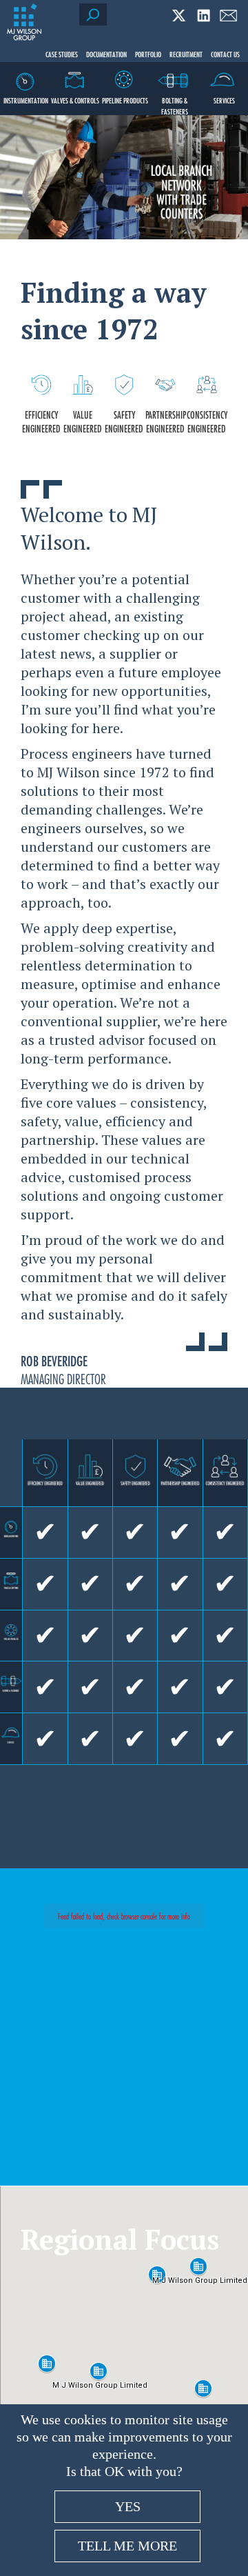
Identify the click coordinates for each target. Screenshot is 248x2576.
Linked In (204, 16)
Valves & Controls (75, 100)
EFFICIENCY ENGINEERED (41, 421)
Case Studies (62, 54)
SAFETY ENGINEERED (124, 421)
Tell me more (127, 2546)
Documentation (106, 54)
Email (228, 16)
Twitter (179, 16)
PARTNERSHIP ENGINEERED (166, 421)
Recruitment (186, 54)
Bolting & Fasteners (175, 105)
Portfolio (148, 54)
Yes (128, 2506)
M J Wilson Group (24, 22)
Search (93, 14)
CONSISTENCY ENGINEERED (207, 421)
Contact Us (225, 54)
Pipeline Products (125, 100)
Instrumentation (26, 100)
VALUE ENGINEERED (83, 421)
